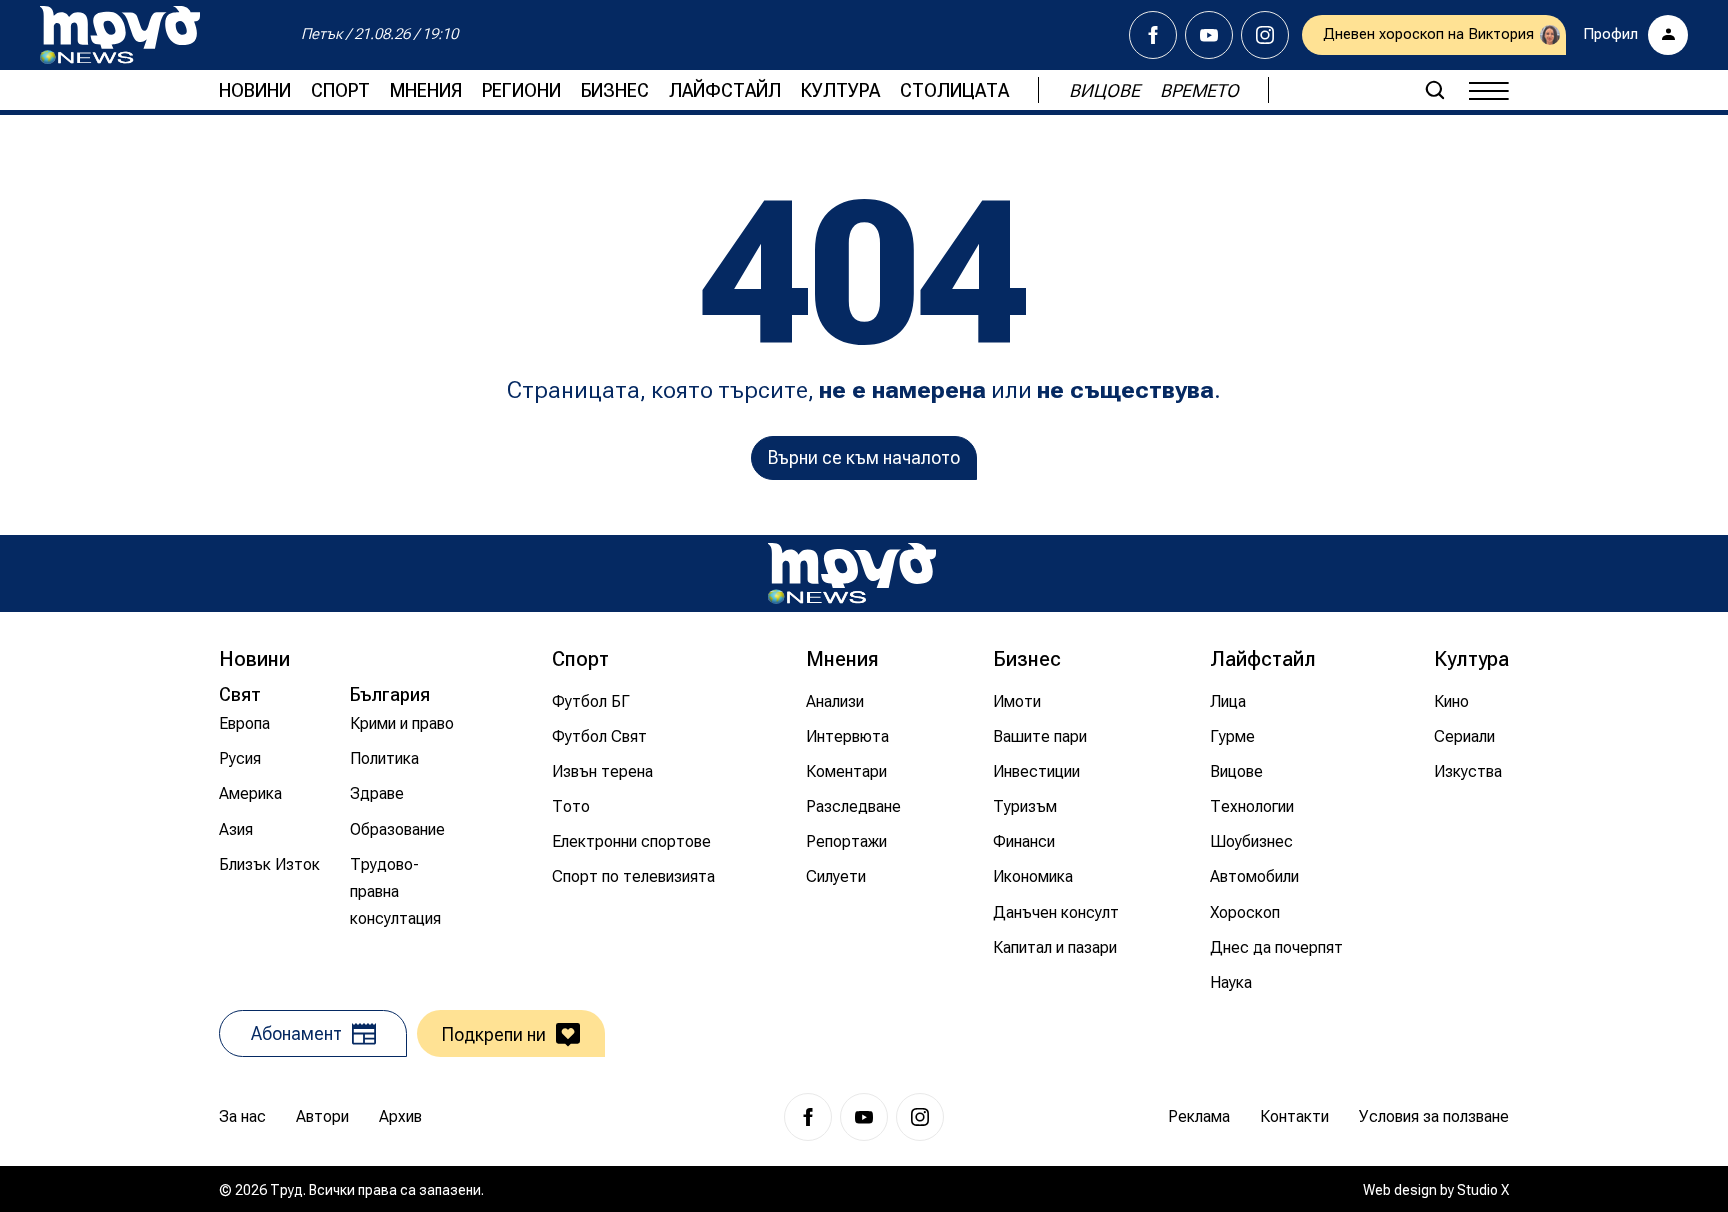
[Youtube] (1209, 35)
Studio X (1483, 1190)
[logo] (120, 35)
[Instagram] (1265, 35)
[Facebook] (1153, 35)
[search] (1435, 90)
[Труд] (852, 573)
